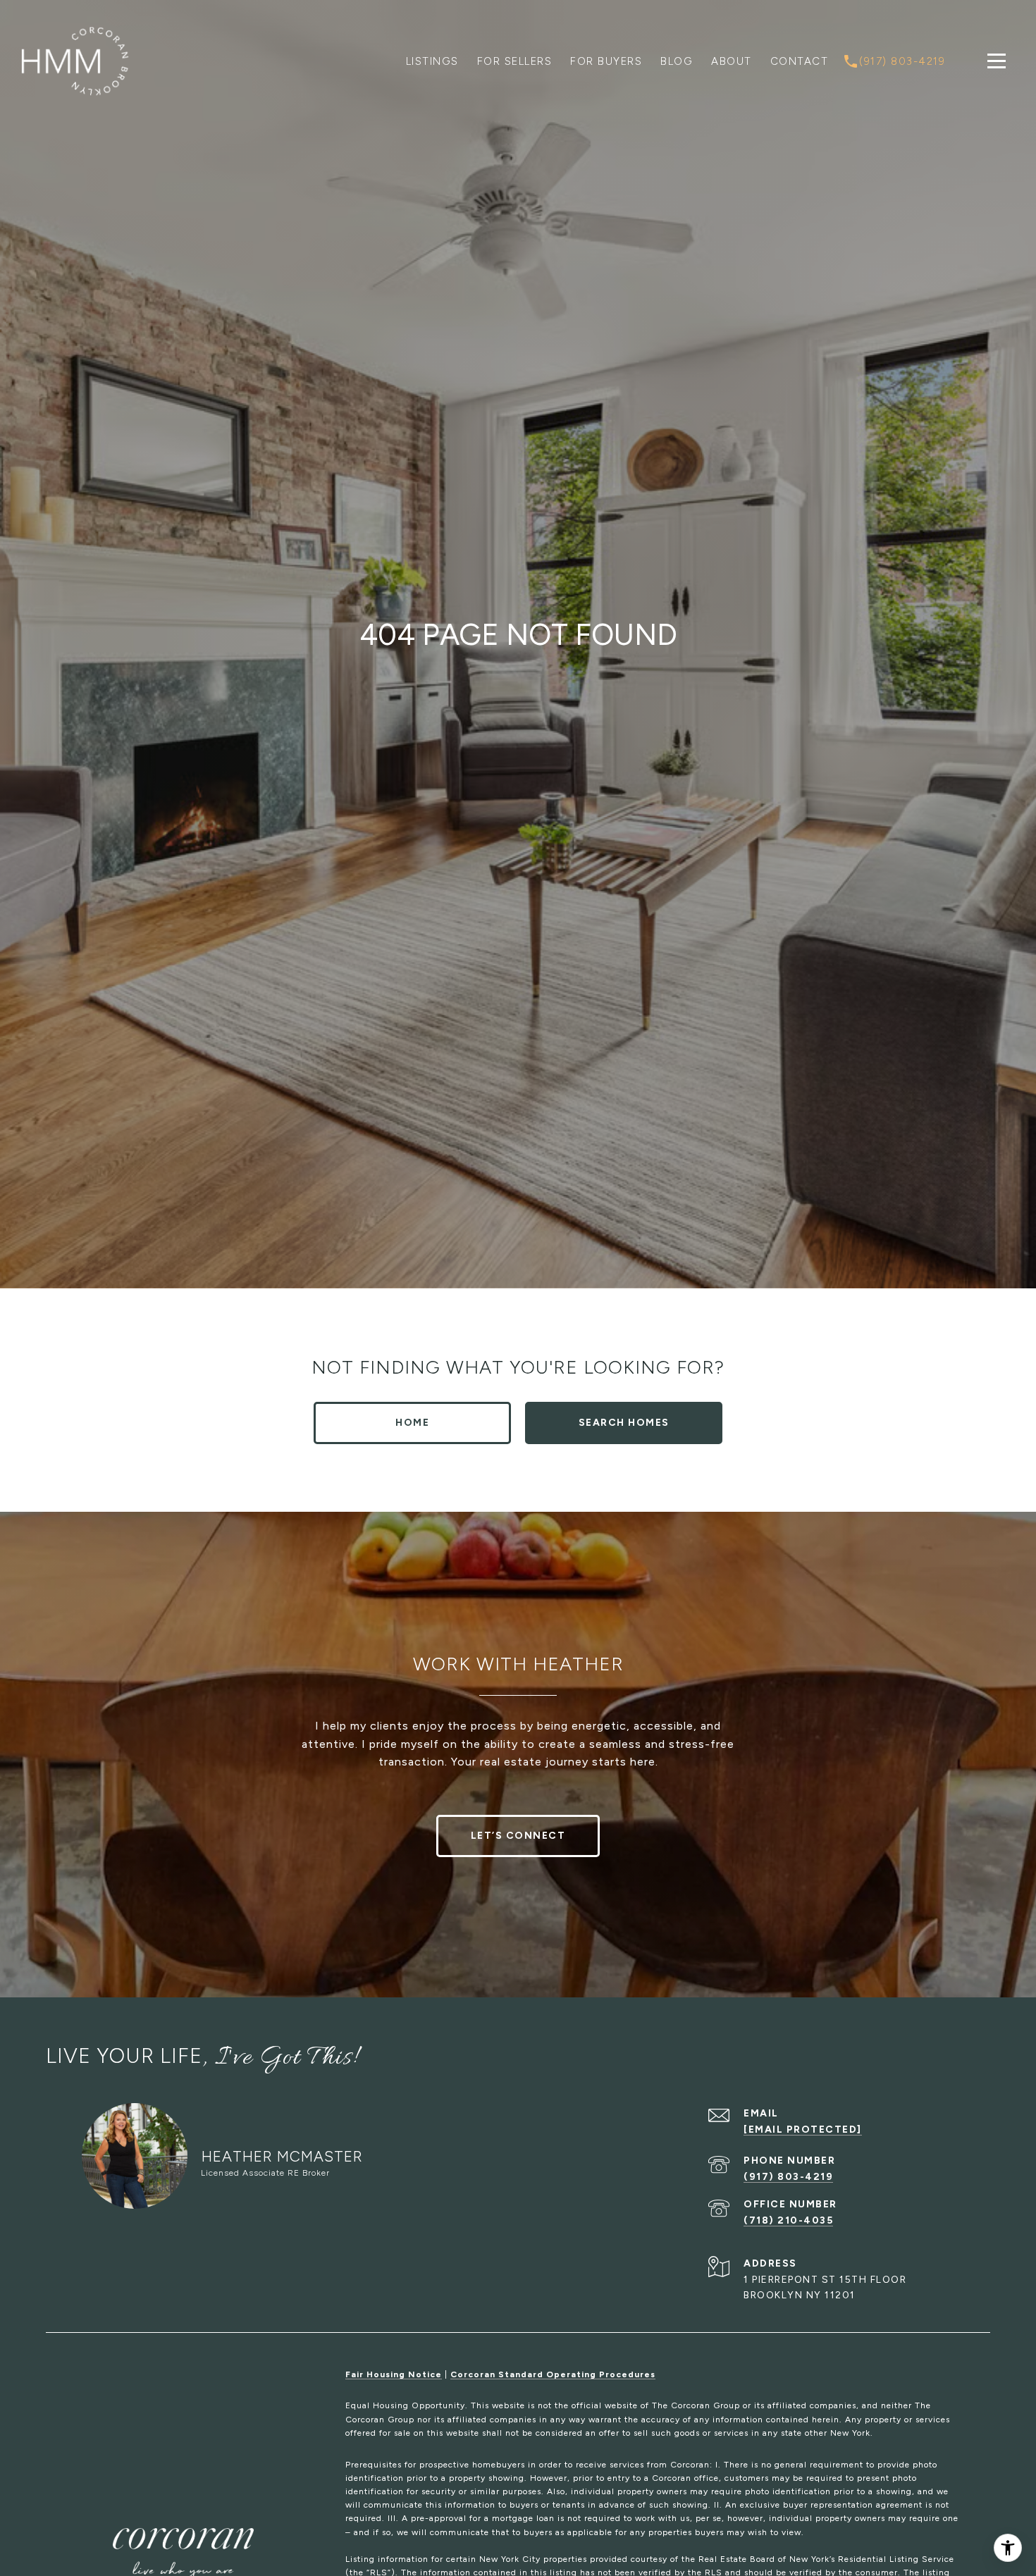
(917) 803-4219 (788, 2177)
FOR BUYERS (606, 61)
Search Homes (624, 1423)
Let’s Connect (518, 1836)
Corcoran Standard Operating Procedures (553, 2374)
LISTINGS (432, 61)
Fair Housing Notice (394, 2374)
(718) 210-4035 (788, 2220)
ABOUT (732, 61)
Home (412, 1423)
